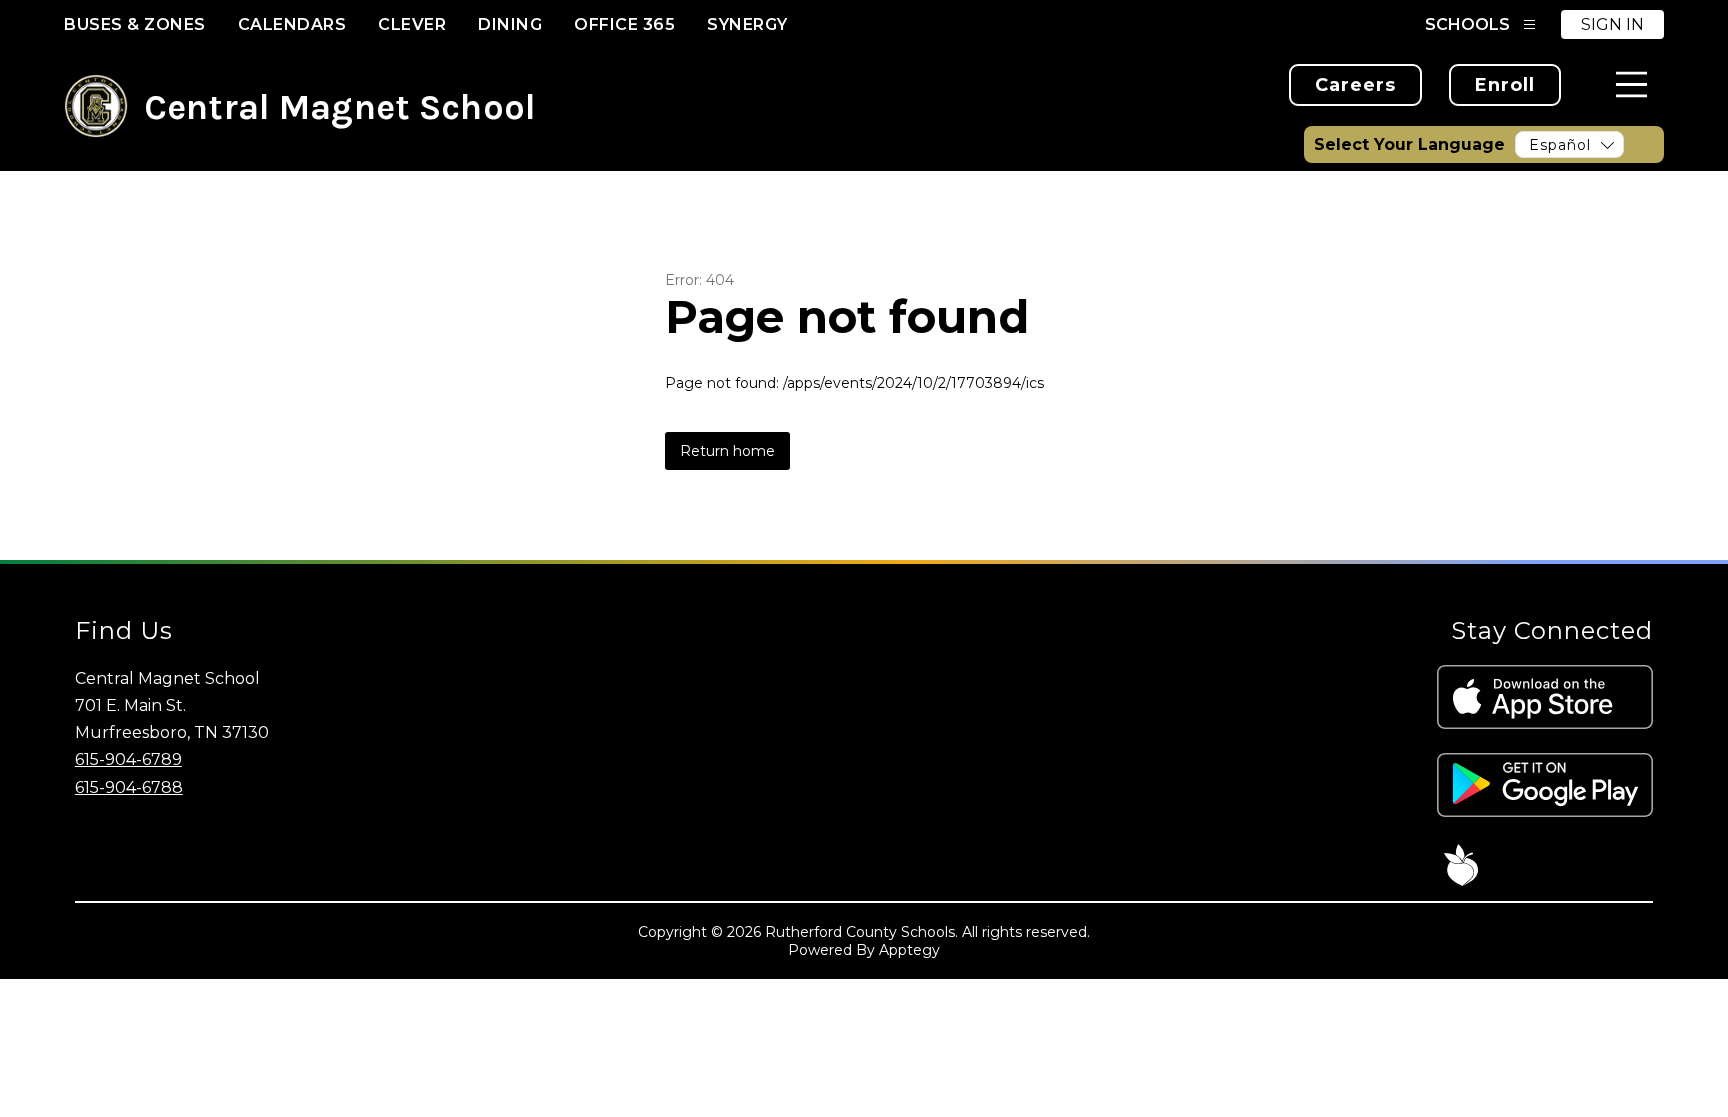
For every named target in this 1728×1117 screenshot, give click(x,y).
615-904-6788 (129, 787)
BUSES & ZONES (135, 24)
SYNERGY (747, 24)
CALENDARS (292, 24)
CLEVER (412, 24)
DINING (510, 24)
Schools (1467, 24)
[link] (1355, 85)
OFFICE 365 (624, 24)
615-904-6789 (128, 759)
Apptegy (909, 950)
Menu (1631, 84)
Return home (727, 451)
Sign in (1612, 24)
